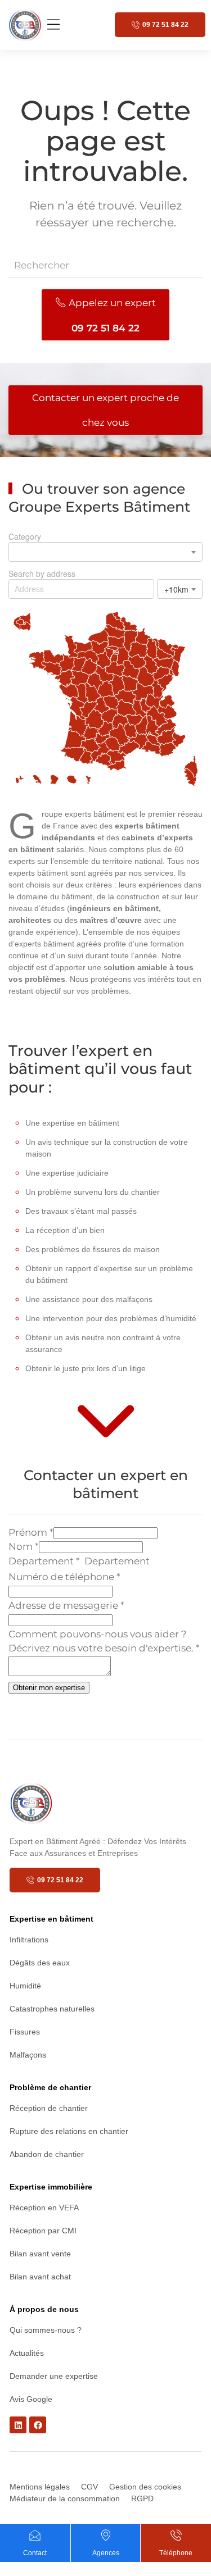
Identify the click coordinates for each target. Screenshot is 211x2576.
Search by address (42, 574)
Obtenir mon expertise (49, 1688)
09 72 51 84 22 (165, 25)
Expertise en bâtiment (51, 1919)
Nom (24, 1546)
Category (25, 536)
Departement (44, 1561)
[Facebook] (38, 2425)
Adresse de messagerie (66, 1605)
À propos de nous (44, 2309)
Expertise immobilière (51, 2187)
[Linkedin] (18, 2425)
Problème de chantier (50, 2087)
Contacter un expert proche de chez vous (105, 410)
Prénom (31, 1532)
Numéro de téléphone (64, 1577)
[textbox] (133, 1562)
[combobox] (105, 552)
